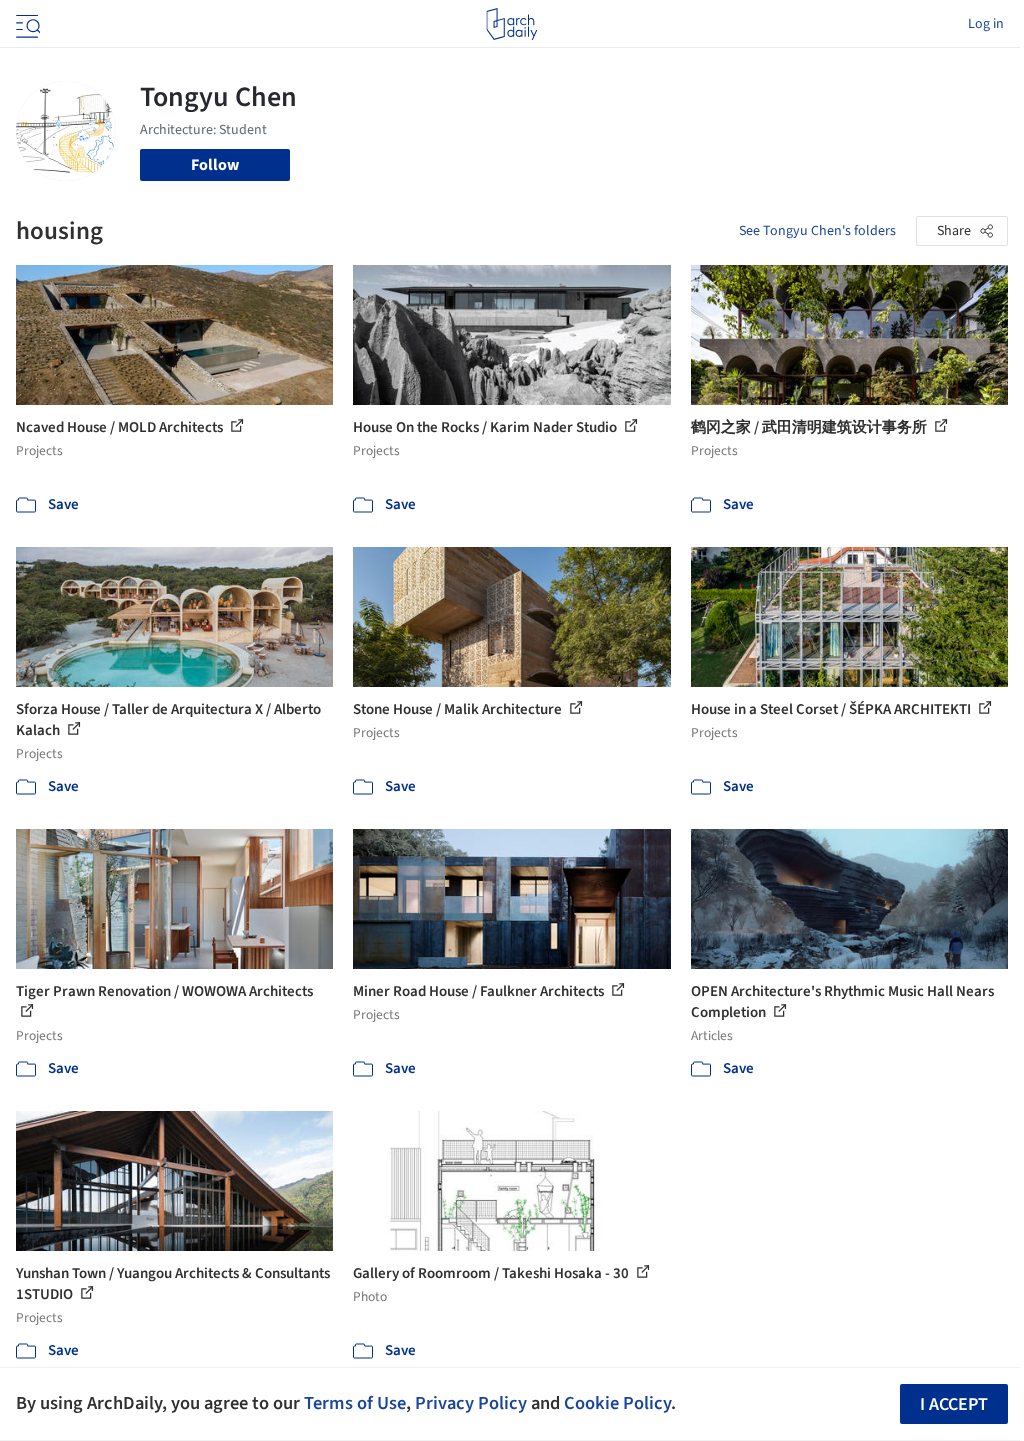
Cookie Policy (617, 1403)
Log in (986, 24)
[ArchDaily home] (511, 24)
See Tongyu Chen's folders (817, 231)
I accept (954, 1404)
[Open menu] (26, 24)
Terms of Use (355, 1403)
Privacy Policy (471, 1403)
